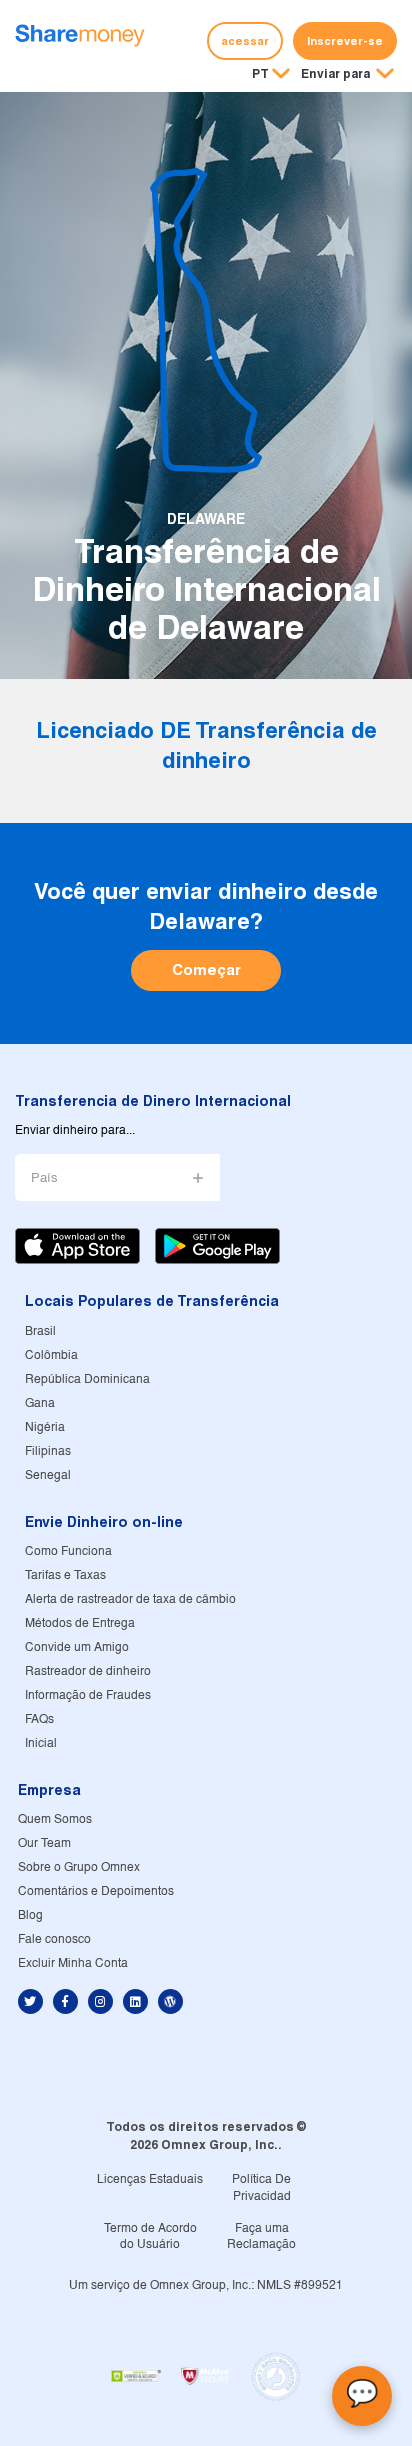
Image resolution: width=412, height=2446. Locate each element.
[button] (347, 75)
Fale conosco (54, 1939)
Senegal (48, 1475)
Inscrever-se (345, 41)
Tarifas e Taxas (65, 1575)
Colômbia (51, 1355)
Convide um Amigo (77, 1647)
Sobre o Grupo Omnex (79, 1867)
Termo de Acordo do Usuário (150, 2237)
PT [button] (260, 73)
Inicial (41, 1743)
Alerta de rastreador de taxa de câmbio (130, 1599)
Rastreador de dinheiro (88, 1671)
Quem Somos (55, 1819)
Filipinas (48, 1451)
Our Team (44, 1843)
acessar (245, 41)
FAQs (39, 1719)
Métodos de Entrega (80, 1623)
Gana (40, 1403)
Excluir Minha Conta (73, 1963)
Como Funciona (68, 1551)
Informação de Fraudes (88, 1695)
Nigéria (45, 1427)
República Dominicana (87, 1379)
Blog (30, 1915)
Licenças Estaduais (150, 2179)
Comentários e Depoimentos (96, 1891)
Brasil (40, 1331)
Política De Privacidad (261, 2188)
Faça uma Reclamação (261, 2237)
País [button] (44, 1178)
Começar (206, 969)
